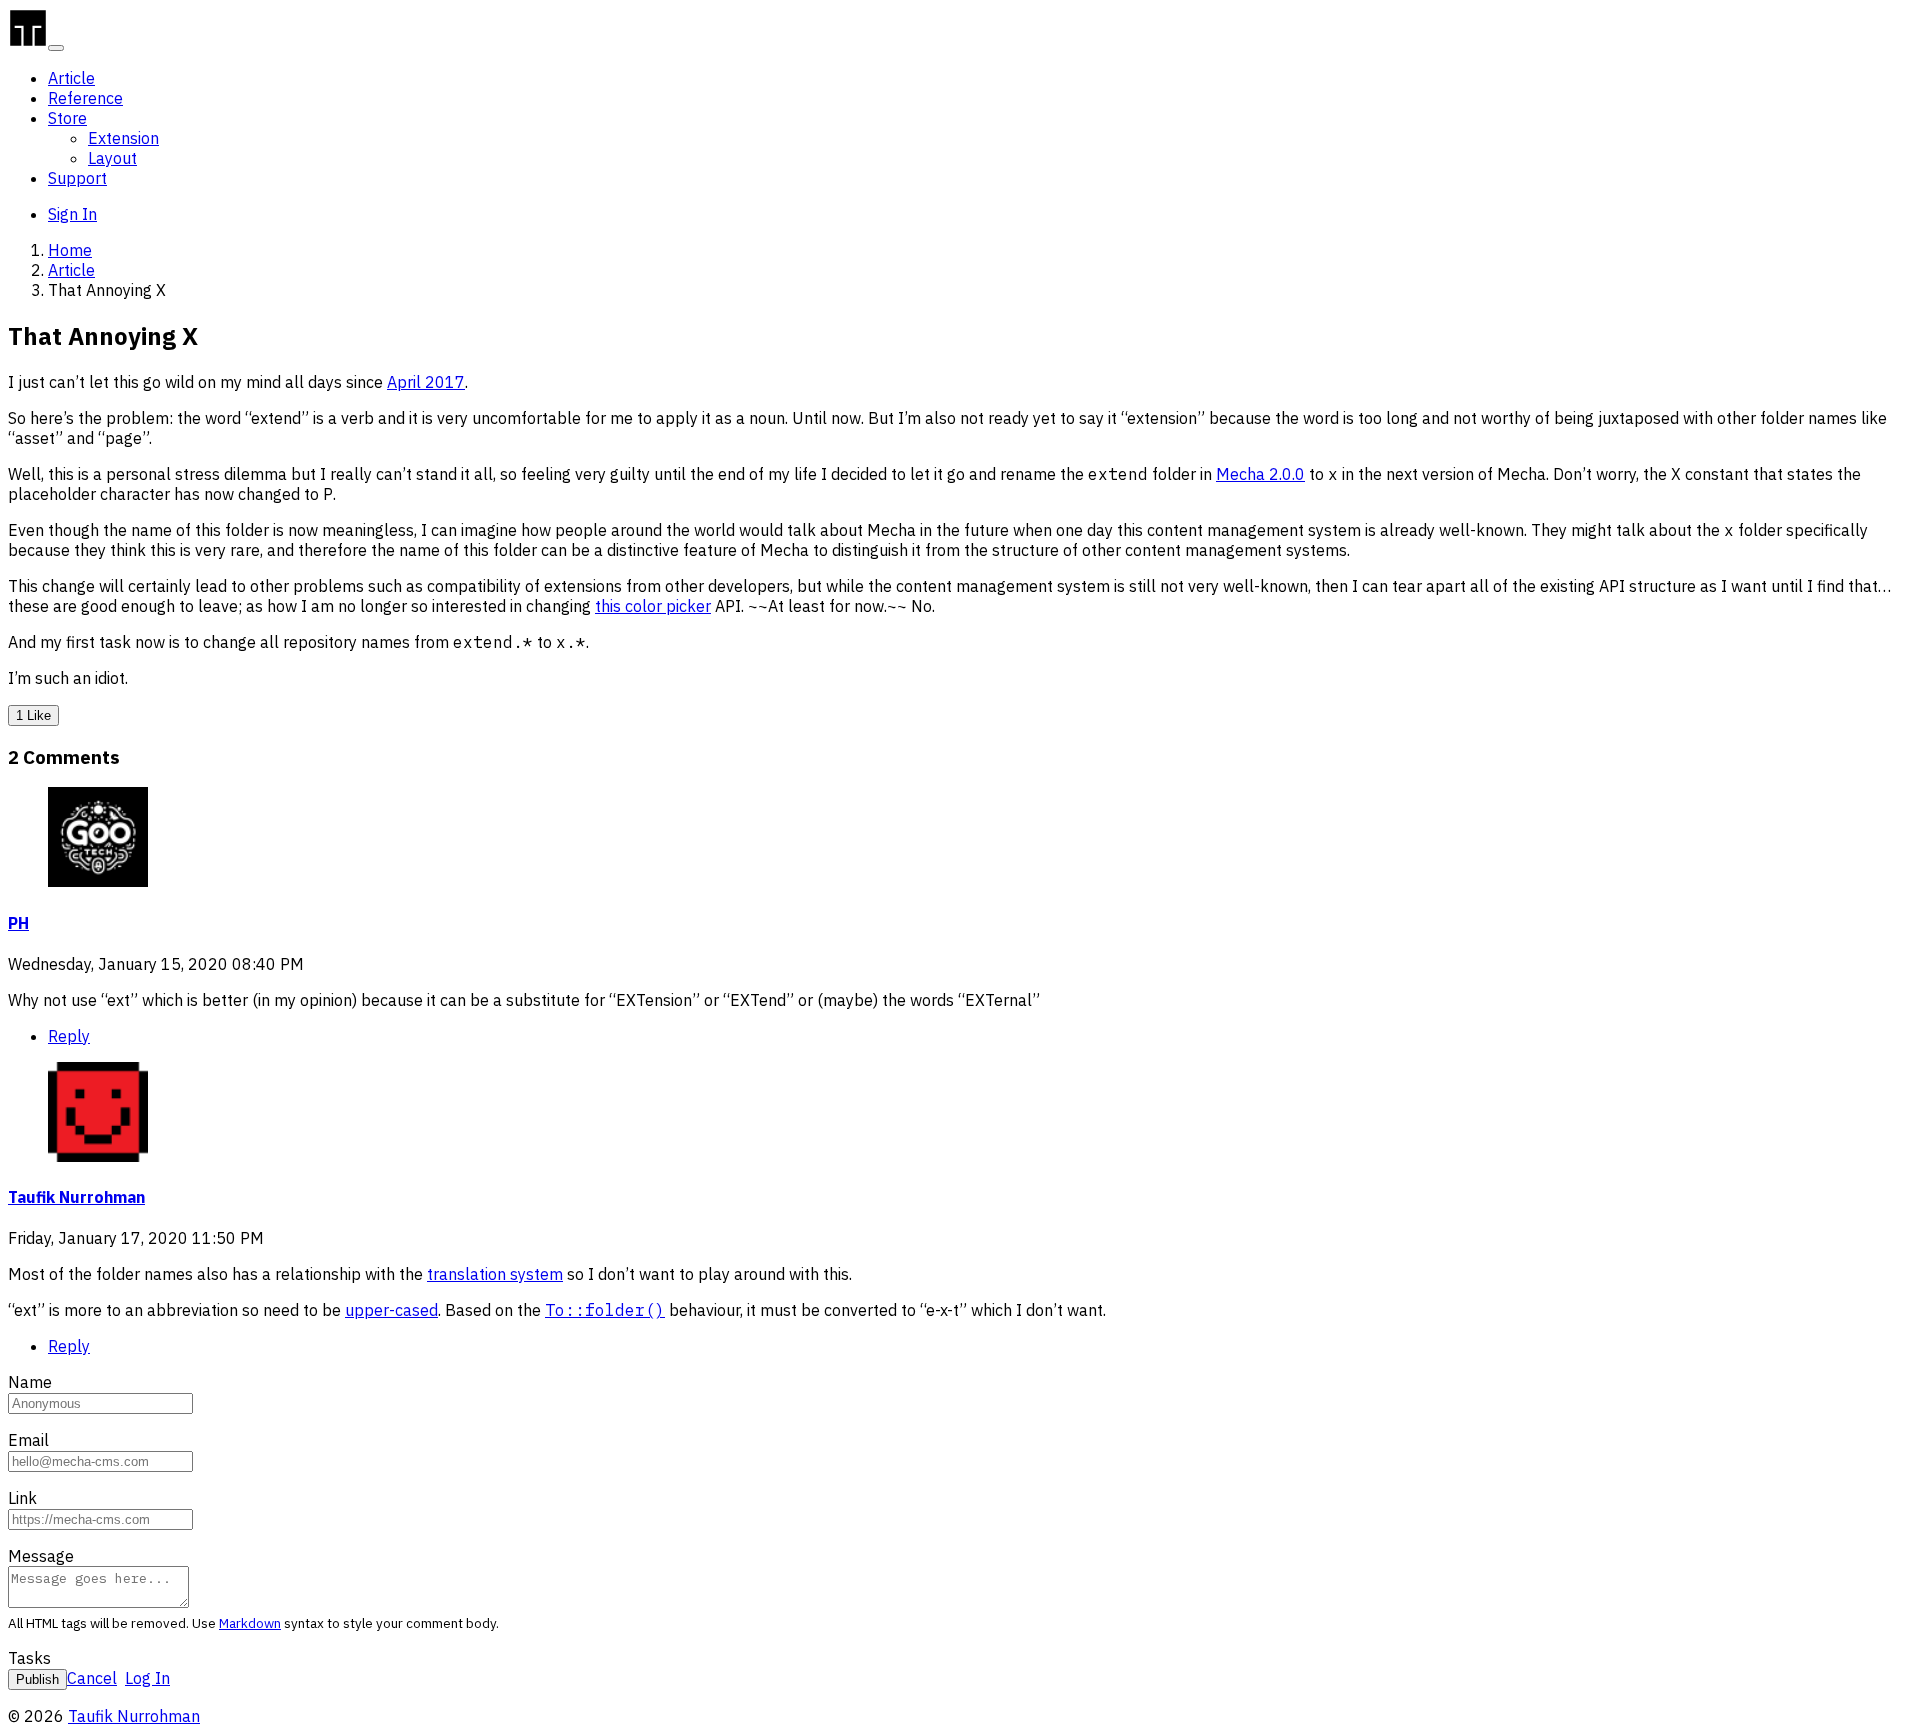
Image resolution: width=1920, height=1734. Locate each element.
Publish (37, 1679)
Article (71, 78)
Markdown (250, 1623)
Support (77, 178)
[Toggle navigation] (56, 48)
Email (28, 1440)
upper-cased (391, 1310)
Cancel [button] (92, 1678)
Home (70, 250)
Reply (69, 1036)
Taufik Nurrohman (76, 1197)
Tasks (29, 1658)
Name (30, 1382)
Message (41, 1556)
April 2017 (426, 382)
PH (18, 923)
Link (22, 1498)
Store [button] (67, 118)
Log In (147, 1678)
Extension (123, 138)
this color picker (653, 606)
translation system (495, 1274)
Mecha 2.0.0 (1260, 474)
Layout (112, 158)
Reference (85, 98)
